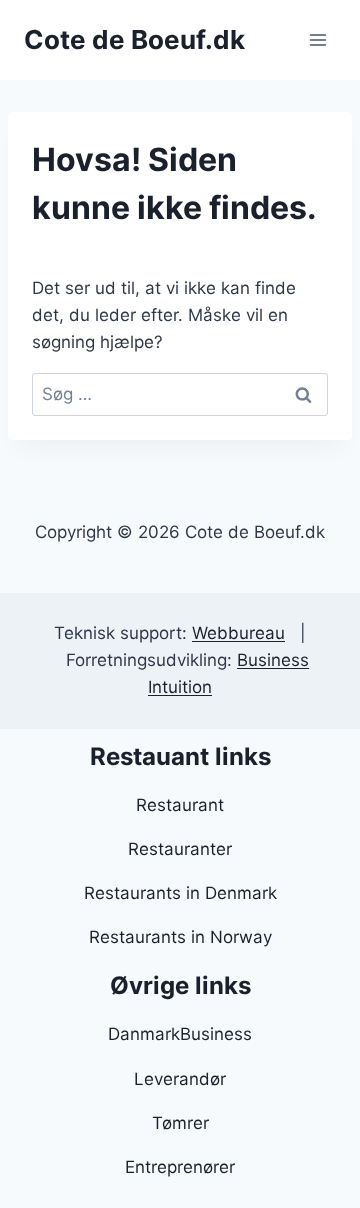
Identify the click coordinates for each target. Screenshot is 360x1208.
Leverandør (180, 1079)
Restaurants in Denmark (180, 893)
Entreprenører (180, 1167)
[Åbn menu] (317, 39)
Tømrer (180, 1123)
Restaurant (180, 805)
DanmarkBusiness (180, 1034)
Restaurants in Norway (180, 937)
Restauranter (180, 849)
